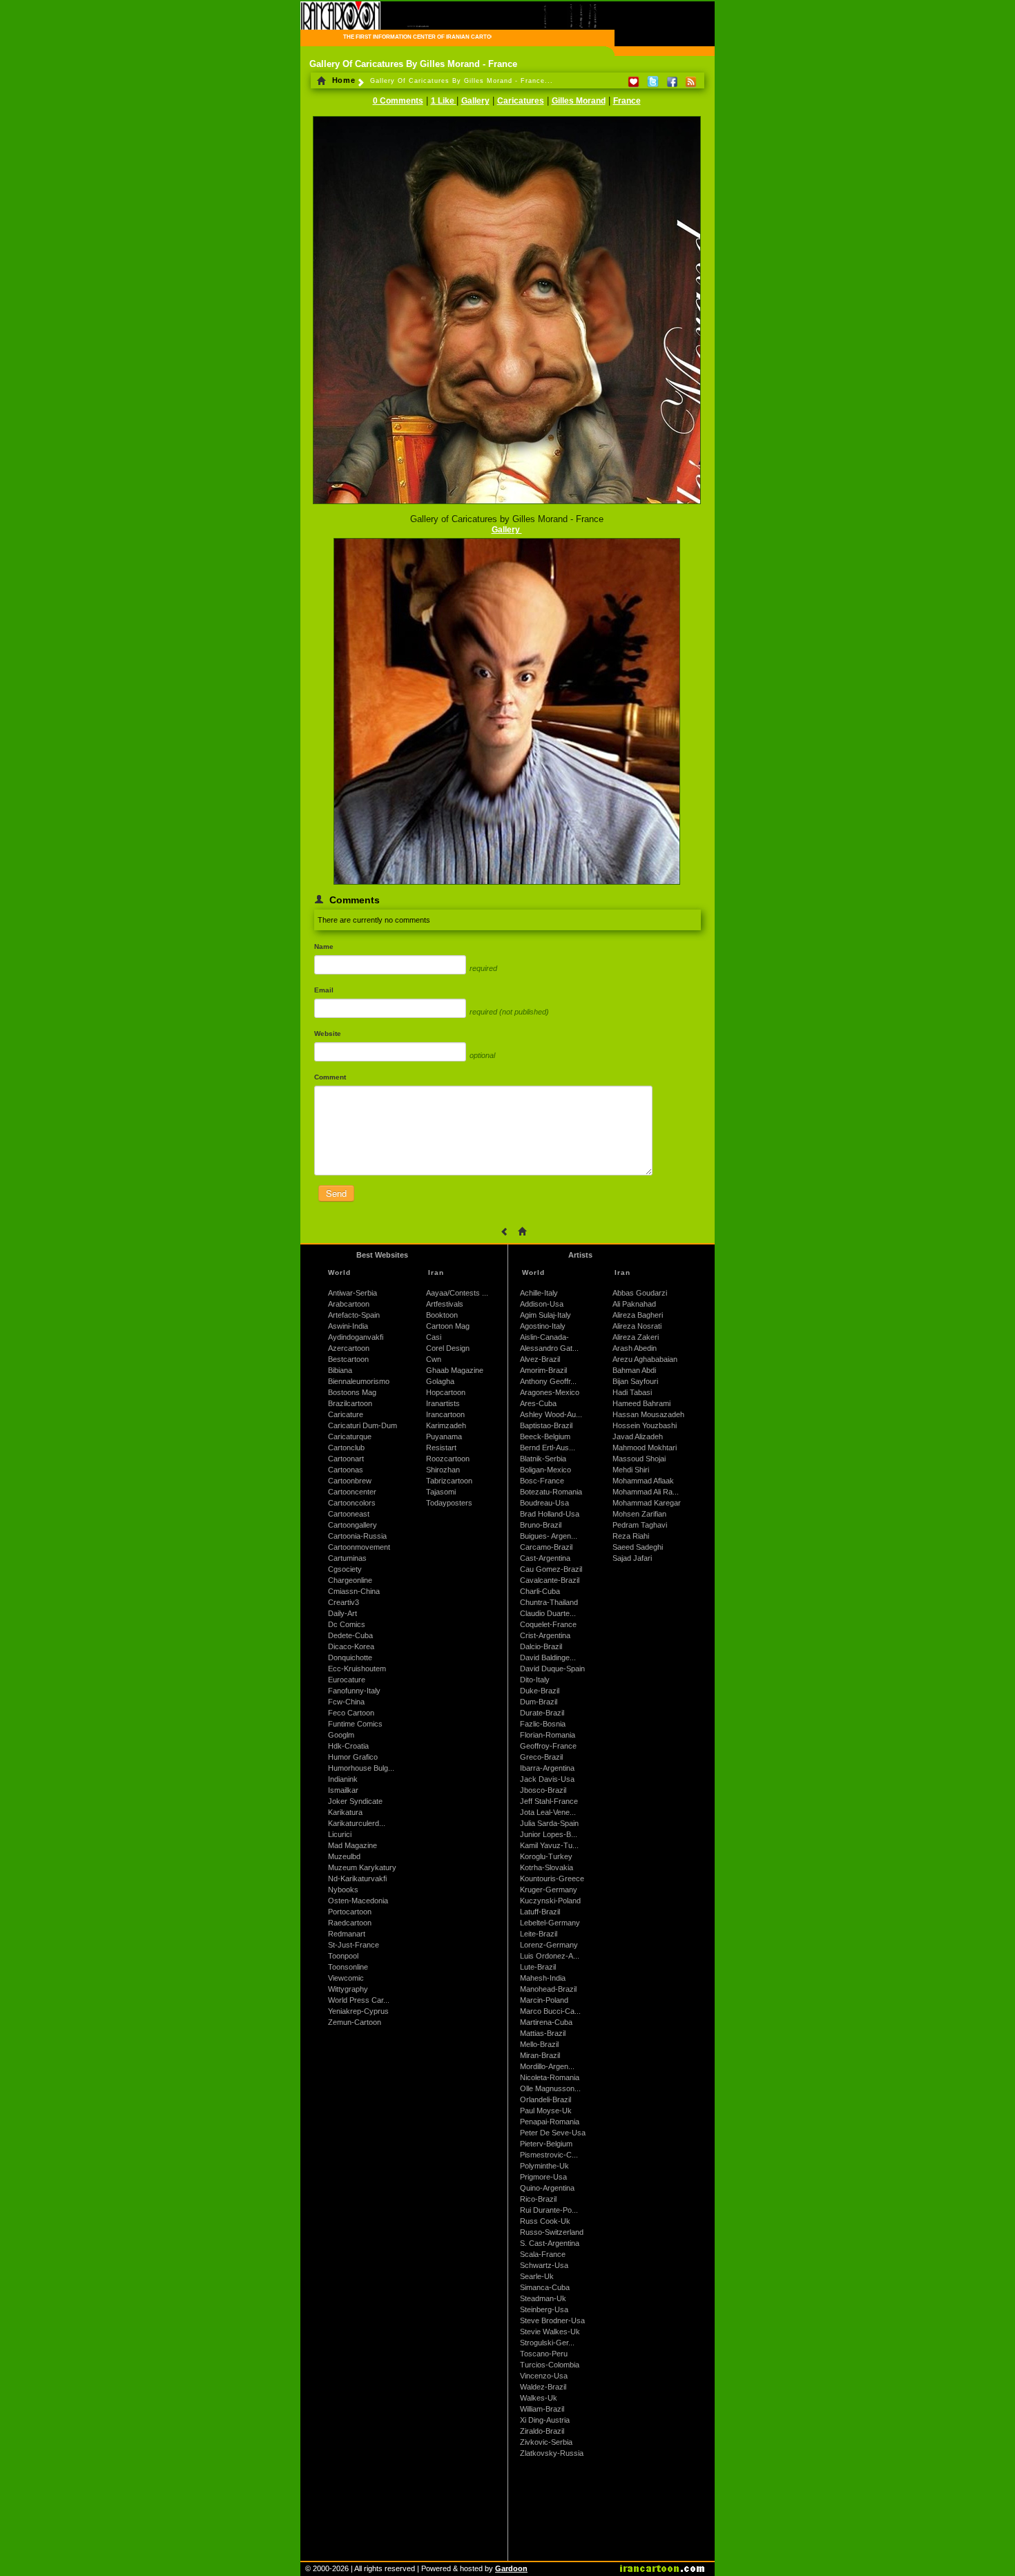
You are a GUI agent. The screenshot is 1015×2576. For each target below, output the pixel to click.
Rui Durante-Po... (549, 2210)
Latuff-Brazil (540, 1912)
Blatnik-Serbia (543, 1459)
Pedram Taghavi (640, 1525)
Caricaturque (350, 1436)
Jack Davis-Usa (547, 1779)
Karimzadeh (446, 1425)
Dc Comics (347, 1624)
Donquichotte (350, 1657)
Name (324, 946)
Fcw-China (346, 1702)
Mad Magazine (352, 1845)
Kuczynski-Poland (550, 1901)
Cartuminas (347, 1558)
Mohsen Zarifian (639, 1514)
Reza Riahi (631, 1536)
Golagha (440, 1381)
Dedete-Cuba (350, 1635)
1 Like (444, 101)
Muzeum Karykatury (362, 1867)
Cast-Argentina (545, 1558)
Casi (434, 1337)
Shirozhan (443, 1470)
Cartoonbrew (350, 1481)
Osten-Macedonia (358, 1901)
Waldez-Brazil (543, 2387)
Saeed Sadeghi (638, 1547)
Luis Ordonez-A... (550, 1956)
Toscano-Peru (544, 2354)
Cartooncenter (352, 1492)
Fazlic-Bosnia (543, 1724)
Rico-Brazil (538, 2199)
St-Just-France (354, 1945)
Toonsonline (348, 1967)
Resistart (441, 1448)
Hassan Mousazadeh (648, 1414)
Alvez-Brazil (540, 1359)
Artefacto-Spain (354, 1315)
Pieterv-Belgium (546, 2144)
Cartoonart (346, 1459)
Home (342, 80)
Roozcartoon (448, 1459)
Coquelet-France (548, 1624)
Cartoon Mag (448, 1326)
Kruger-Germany (549, 1890)
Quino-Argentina (547, 2188)
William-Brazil (542, 2409)
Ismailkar (343, 1790)
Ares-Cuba (538, 1403)
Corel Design (448, 1348)
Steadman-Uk (543, 2298)
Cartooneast (349, 1514)
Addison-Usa (542, 1304)
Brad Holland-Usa (550, 1514)
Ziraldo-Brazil (542, 2431)
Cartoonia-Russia (357, 1536)
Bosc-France (542, 1481)
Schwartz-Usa (544, 2265)
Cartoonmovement (359, 1547)
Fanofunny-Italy (354, 1691)
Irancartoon (445, 1414)
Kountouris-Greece (552, 1878)
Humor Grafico (353, 1757)
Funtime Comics (355, 1724)
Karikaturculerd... (357, 1823)
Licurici (340, 1834)
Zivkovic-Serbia (546, 2442)
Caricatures (521, 101)
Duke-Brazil (540, 1691)
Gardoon (511, 2568)
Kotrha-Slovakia (547, 1867)
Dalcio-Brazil (541, 1646)
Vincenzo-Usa (544, 2376)
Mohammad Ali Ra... (646, 1492)
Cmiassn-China (354, 1591)
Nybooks (343, 1890)
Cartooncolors (352, 1503)
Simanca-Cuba (545, 2287)
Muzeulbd (344, 1856)
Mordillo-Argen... (547, 2066)
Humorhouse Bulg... (361, 1768)
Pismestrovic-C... (549, 2155)
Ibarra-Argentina (547, 1768)
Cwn (434, 1359)
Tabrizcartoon (449, 1481)
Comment (330, 1077)
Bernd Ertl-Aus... (548, 1448)
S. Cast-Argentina (550, 2243)
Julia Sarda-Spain (549, 1823)
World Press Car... (359, 2000)
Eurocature (347, 1680)
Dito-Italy (535, 1680)
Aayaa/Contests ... (457, 1293)
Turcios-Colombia (550, 2365)
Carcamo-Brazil (546, 1547)
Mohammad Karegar (647, 1503)
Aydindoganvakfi (356, 1337)
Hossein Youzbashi (645, 1425)
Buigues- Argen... (549, 1536)
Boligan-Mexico (545, 1470)
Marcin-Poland (544, 2000)
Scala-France (543, 2254)
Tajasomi (441, 1492)
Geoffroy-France (548, 1746)
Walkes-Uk (539, 2398)
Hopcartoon (446, 1392)
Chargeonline (350, 1580)
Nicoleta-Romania (550, 2077)
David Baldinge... (548, 1657)
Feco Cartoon (351, 1713)
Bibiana (340, 1370)
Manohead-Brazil (548, 1989)
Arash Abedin (635, 1348)
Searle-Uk (537, 2276)
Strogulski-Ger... (547, 2343)
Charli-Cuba (540, 1591)
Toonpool (343, 1956)
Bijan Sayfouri (635, 1381)
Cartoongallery (352, 1525)
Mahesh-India (543, 1978)
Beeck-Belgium (545, 1436)
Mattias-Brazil (543, 2033)
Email (324, 990)
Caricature (346, 1414)
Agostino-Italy (543, 1326)
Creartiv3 (344, 1602)
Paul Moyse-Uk (546, 2111)
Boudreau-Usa (544, 1503)
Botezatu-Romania (551, 1492)
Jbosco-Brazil (543, 1790)
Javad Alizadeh (638, 1436)
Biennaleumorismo (359, 1381)
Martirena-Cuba (546, 2022)
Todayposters (449, 1503)
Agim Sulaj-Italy (545, 1315)
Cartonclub (346, 1448)
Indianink (343, 1779)
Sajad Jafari (632, 1558)
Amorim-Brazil (543, 1370)
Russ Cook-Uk (545, 2221)
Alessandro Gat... (549, 1348)
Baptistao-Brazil (546, 1425)
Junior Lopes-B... (549, 1834)
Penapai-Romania (550, 2122)
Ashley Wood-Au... (551, 1414)
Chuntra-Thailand (549, 1602)
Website (328, 1034)
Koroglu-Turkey (546, 1856)
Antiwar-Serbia (352, 1293)
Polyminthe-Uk (544, 2166)
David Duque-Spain (552, 1669)
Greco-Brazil (541, 1757)
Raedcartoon (350, 1923)
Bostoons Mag (352, 1392)
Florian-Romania (548, 1735)
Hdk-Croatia (348, 1746)
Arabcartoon (349, 1304)
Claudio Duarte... (548, 1613)
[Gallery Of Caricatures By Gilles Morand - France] (507, 505)
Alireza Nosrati (637, 1326)
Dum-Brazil (539, 1702)
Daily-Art (342, 1613)
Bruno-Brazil (541, 1525)
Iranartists (443, 1403)
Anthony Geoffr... (548, 1381)
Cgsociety (345, 1569)
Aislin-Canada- (544, 1337)
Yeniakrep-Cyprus (358, 2011)
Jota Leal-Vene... (548, 1812)
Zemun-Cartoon (355, 2022)
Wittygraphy (348, 1989)
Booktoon (442, 1315)
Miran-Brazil (540, 2055)
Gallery (475, 101)
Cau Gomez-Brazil (551, 1569)
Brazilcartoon (350, 1403)
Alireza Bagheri (638, 1315)
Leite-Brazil (539, 1934)
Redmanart (347, 1934)
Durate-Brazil (542, 1713)
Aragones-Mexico (550, 1392)
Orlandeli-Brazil (545, 2099)
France (627, 101)
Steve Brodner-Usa (552, 2320)
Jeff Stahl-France (549, 1801)
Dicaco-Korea (351, 1646)
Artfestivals (445, 1304)
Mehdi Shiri (631, 1470)
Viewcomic (346, 1978)
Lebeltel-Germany (550, 1923)
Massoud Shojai (639, 1459)
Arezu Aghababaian (645, 1359)
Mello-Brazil (539, 2044)
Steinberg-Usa (544, 2309)
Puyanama (444, 1436)
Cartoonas (346, 1470)
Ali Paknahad (634, 1304)
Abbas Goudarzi (640, 1293)
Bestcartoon (348, 1359)
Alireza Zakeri (636, 1337)
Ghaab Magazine (455, 1370)
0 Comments (398, 101)
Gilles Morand (579, 101)
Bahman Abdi (634, 1370)
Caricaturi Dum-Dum (362, 1425)
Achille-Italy (539, 1293)
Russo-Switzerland (552, 2232)
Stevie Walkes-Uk (550, 2332)
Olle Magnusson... (550, 2088)
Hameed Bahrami (641, 1403)
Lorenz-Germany (549, 1945)
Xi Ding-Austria (545, 2420)
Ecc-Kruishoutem (357, 1669)
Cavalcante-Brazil (550, 1580)
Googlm (341, 1735)
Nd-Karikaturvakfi (357, 1878)
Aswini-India (348, 1326)
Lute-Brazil (538, 1967)
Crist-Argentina (545, 1635)
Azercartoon (349, 1348)
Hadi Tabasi (632, 1392)
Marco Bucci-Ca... (550, 2011)
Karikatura (345, 1812)
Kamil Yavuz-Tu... (549, 1845)
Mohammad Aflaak (643, 1481)
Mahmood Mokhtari (645, 1448)
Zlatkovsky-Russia (552, 2453)
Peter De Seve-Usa (553, 2133)
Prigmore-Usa (543, 2177)
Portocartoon (350, 1912)
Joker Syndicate (355, 1801)
